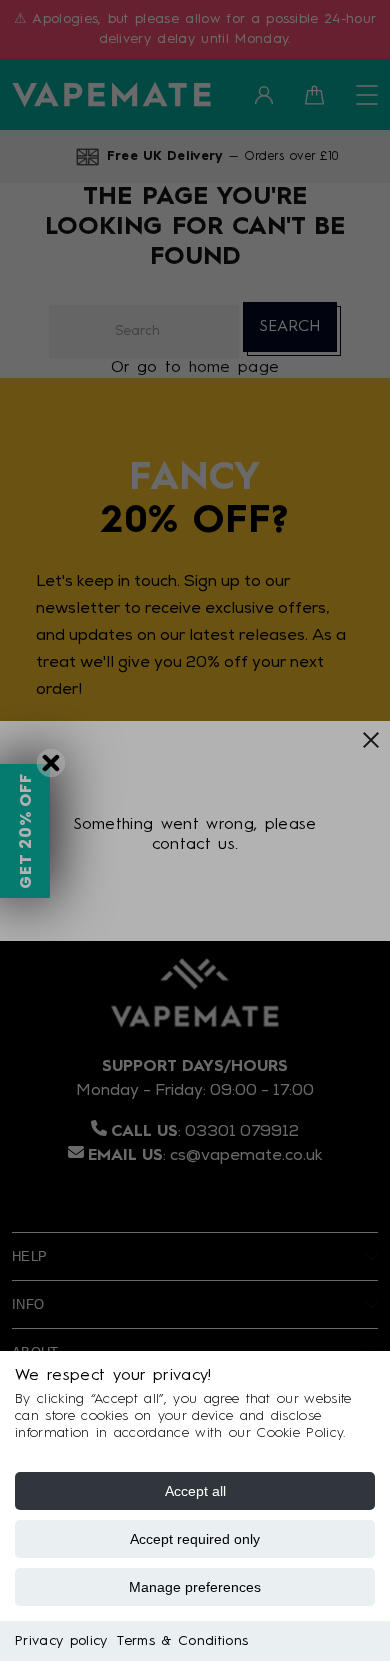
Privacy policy (61, 1641)
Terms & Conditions (182, 1641)
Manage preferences (195, 1587)
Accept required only (195, 1539)
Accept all (195, 1491)
